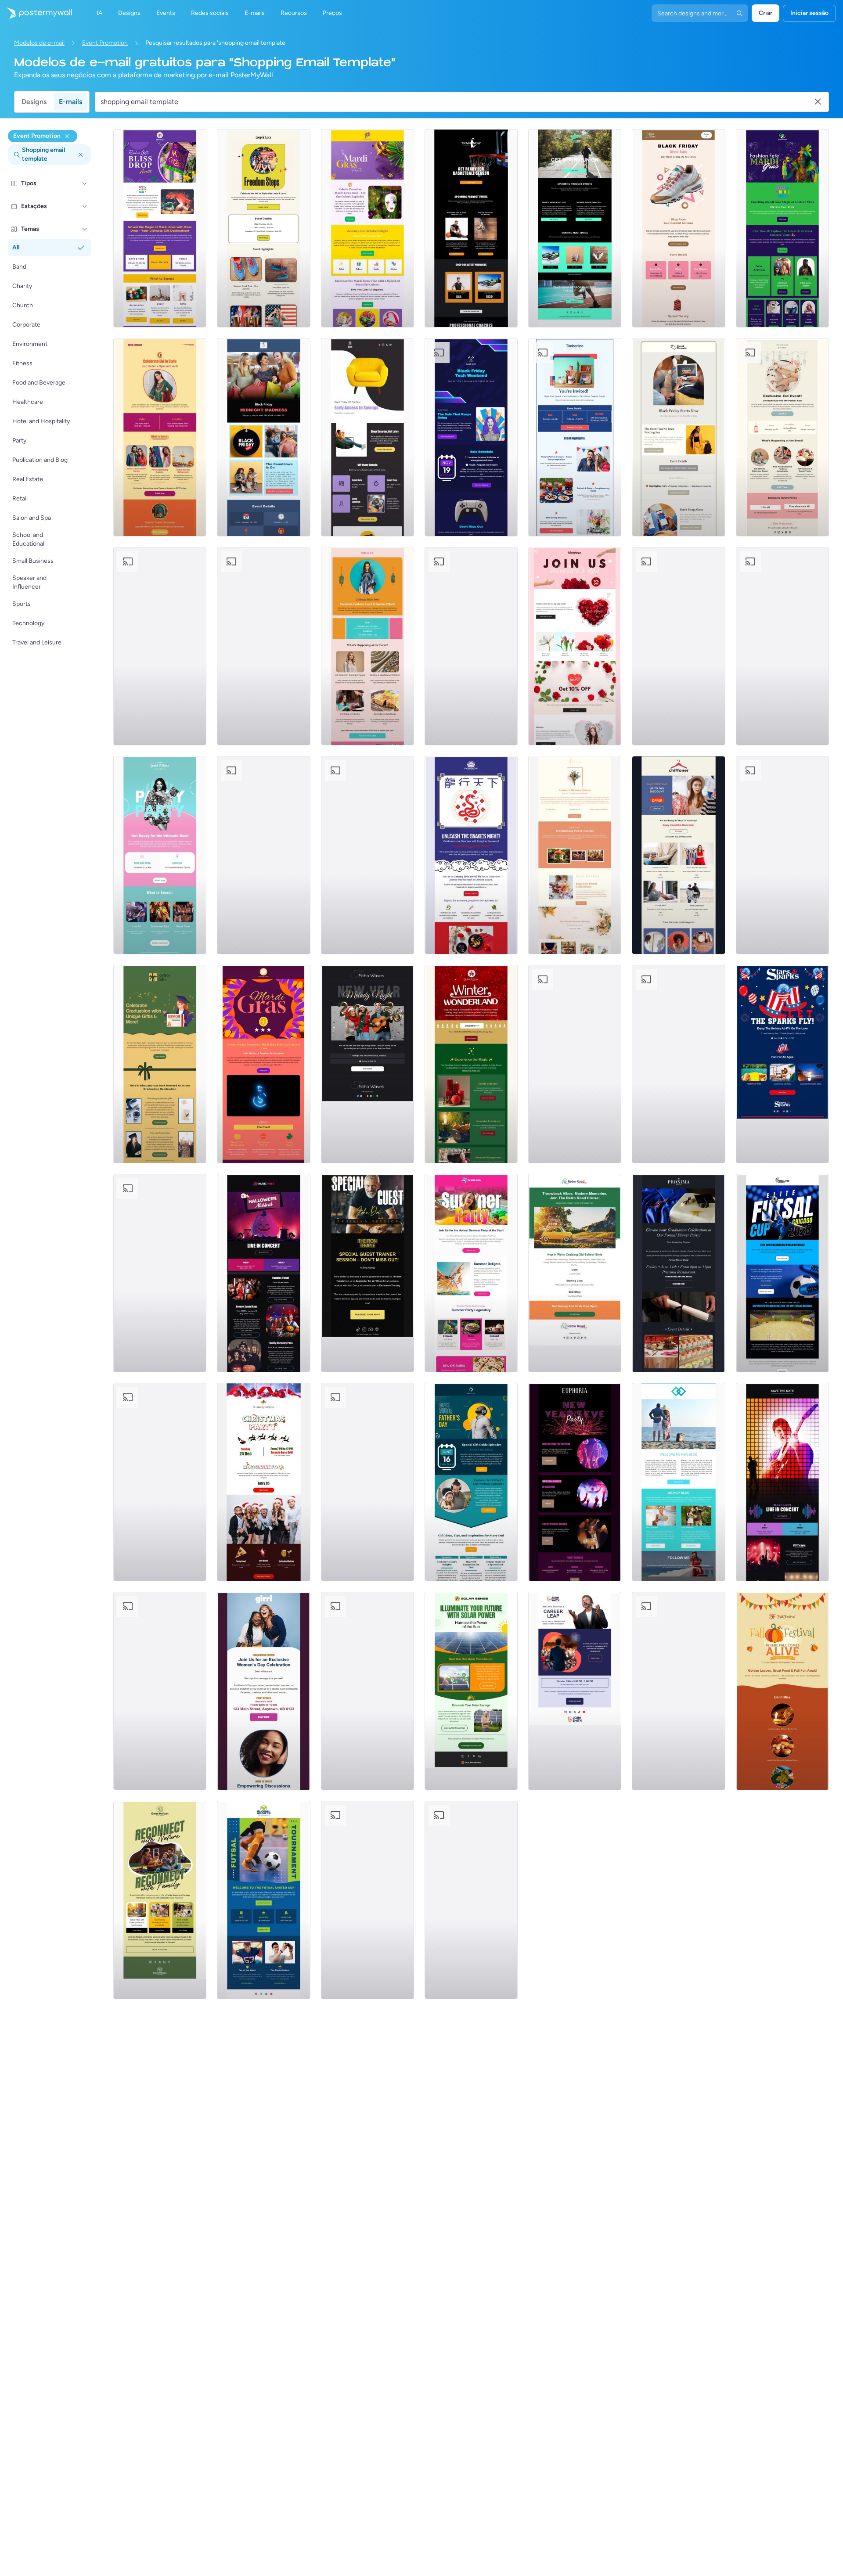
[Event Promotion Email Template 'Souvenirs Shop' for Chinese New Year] (471, 855)
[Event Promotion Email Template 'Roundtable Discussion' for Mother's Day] (678, 1064)
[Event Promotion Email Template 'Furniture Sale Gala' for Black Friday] (782, 855)
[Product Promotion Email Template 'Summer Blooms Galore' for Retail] (575, 855)
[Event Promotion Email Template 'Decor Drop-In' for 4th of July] (575, 437)
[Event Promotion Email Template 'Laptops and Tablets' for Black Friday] (471, 437)
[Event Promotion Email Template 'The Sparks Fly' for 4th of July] (782, 1064)
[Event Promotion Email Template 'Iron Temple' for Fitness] (367, 1273)
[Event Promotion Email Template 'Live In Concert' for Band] (782, 1482)
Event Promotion (105, 43)
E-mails (70, 102)
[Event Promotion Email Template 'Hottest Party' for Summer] (471, 1273)
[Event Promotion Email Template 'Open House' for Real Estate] (160, 1691)
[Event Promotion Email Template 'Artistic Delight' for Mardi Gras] (367, 228)
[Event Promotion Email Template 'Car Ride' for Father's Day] (367, 1900)
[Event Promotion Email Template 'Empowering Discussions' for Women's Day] (263, 1691)
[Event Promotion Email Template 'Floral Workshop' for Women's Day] (263, 855)
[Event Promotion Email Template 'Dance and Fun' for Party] (160, 1482)
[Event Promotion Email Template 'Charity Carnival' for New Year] (160, 1273)
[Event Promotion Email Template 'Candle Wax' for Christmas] (471, 1064)
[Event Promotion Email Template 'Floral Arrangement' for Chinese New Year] (678, 646)
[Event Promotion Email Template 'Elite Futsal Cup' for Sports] (782, 1273)
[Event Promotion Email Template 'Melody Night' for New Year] (367, 1064)
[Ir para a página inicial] (36, 13)
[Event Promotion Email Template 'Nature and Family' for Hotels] (160, 1900)
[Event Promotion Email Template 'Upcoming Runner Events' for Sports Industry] (575, 228)
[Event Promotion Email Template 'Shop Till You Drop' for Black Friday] (678, 855)
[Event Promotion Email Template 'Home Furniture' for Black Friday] (367, 437)
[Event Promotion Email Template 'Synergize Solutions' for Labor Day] (471, 1900)
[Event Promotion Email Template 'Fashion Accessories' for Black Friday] (678, 437)
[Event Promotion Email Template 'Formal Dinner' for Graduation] (678, 1273)
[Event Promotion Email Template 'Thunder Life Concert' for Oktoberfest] (678, 1691)
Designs (34, 102)
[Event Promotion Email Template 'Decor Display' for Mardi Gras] (263, 646)
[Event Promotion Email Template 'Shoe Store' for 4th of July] (263, 228)
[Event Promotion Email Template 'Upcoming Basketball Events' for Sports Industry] (471, 228)
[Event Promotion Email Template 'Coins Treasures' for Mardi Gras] (263, 1064)
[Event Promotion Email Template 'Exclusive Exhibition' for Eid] (160, 437)
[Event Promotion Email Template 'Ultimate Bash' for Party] (160, 855)
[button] (85, 183)
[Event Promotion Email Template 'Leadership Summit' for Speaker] (367, 1691)
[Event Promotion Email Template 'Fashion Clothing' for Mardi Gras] (782, 228)
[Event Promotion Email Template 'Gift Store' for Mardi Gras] (160, 228)
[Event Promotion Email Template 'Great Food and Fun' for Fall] (782, 1691)
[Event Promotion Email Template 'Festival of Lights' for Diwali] (471, 646)
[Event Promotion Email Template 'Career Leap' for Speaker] (575, 1691)
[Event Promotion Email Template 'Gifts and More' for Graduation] (160, 1064)
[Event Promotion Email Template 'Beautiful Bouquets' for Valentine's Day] (575, 646)
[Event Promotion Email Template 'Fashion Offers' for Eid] (367, 646)
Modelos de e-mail (39, 43)
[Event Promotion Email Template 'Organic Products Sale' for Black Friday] (782, 646)
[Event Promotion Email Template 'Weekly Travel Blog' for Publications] (678, 1482)
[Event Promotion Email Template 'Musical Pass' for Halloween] (263, 1273)
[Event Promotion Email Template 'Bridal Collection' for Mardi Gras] (160, 646)
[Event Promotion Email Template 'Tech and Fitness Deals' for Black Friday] (367, 855)
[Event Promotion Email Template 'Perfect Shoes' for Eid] (782, 437)
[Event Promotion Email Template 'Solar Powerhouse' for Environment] (471, 1691)
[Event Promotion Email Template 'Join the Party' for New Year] (575, 1482)
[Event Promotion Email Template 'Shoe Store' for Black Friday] (678, 228)
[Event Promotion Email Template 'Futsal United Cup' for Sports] (263, 1900)
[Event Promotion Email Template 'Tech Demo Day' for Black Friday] (575, 1064)
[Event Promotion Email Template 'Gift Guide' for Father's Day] (471, 1482)
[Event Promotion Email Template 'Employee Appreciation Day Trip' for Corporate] (367, 1482)
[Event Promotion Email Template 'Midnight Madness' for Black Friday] (263, 437)
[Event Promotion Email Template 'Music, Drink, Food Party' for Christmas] (263, 1482)
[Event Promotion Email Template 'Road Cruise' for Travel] (575, 1273)
